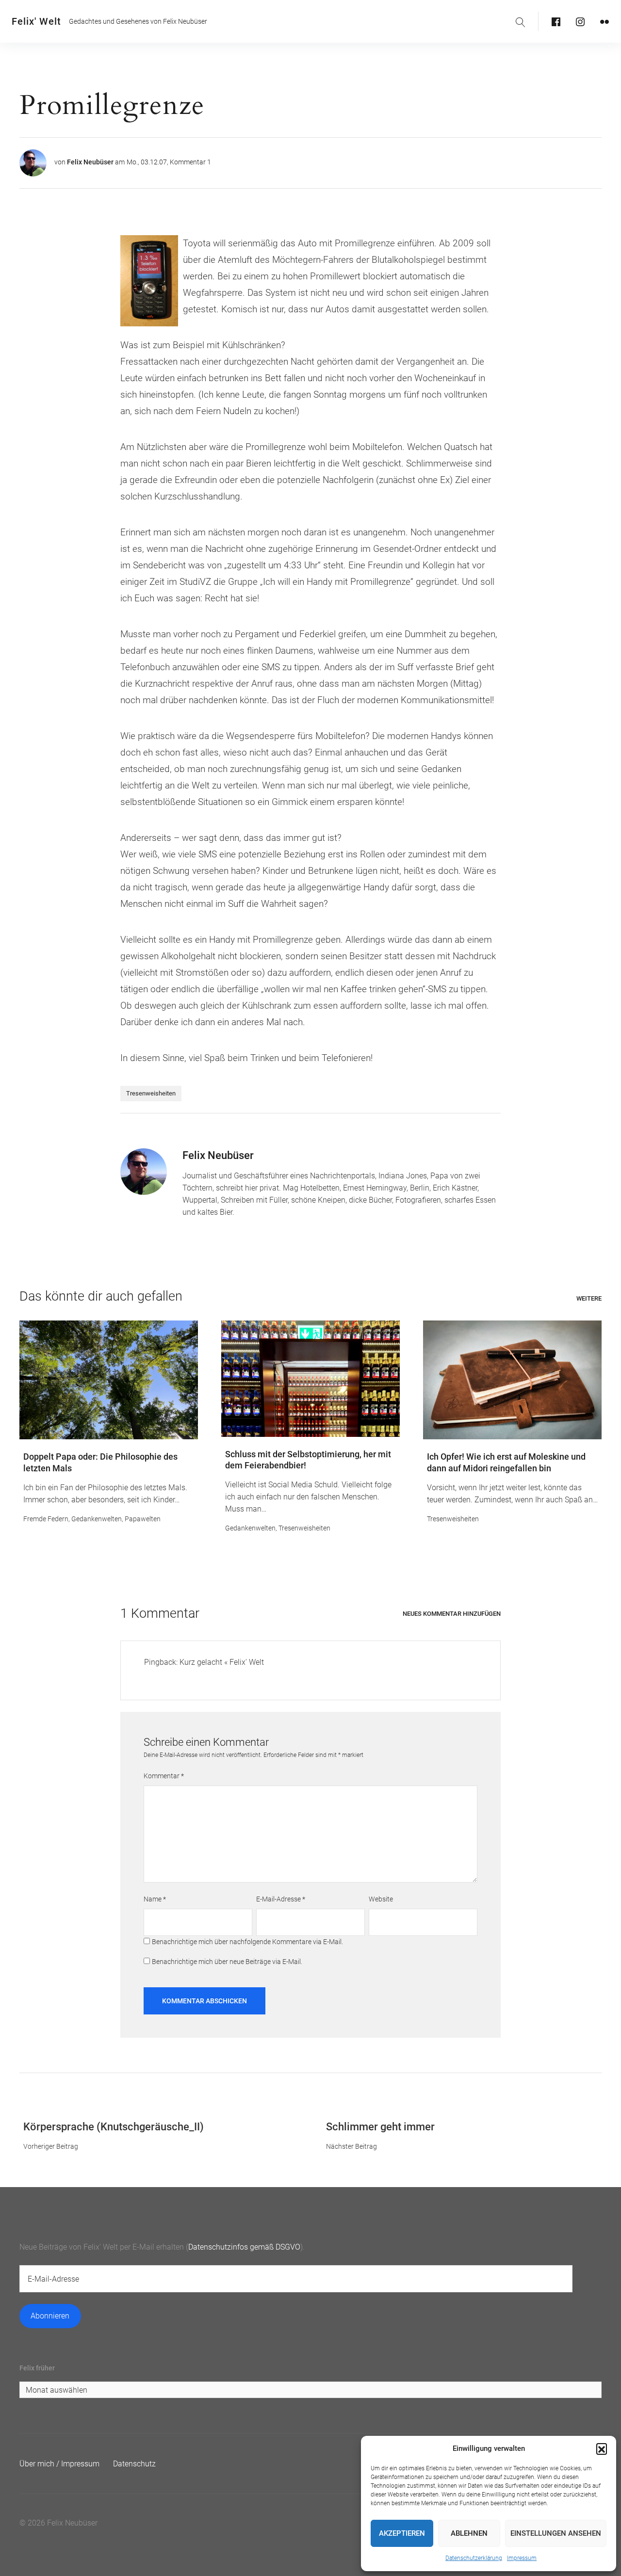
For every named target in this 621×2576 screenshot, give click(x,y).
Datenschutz (134, 2464)
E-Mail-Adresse (281, 1899)
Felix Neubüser (90, 162)
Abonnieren (50, 2316)
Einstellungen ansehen (556, 2533)
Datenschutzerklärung (474, 2558)
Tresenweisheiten (151, 1093)
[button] (602, 2448)
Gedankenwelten (97, 1519)
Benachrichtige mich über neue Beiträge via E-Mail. (227, 1962)
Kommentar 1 (190, 162)
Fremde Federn (46, 1519)
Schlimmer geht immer (380, 2127)
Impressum (522, 2558)
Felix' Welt (36, 21)
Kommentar (164, 1776)
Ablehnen (469, 2533)
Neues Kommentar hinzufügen (452, 1614)
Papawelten (143, 1519)
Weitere (589, 1298)
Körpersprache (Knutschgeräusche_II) (114, 2127)
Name (155, 1899)
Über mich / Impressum (59, 2464)
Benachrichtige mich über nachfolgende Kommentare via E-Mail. (247, 1942)
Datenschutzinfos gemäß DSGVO (244, 2247)
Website (381, 1899)
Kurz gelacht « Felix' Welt (222, 1662)
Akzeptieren (402, 2533)
